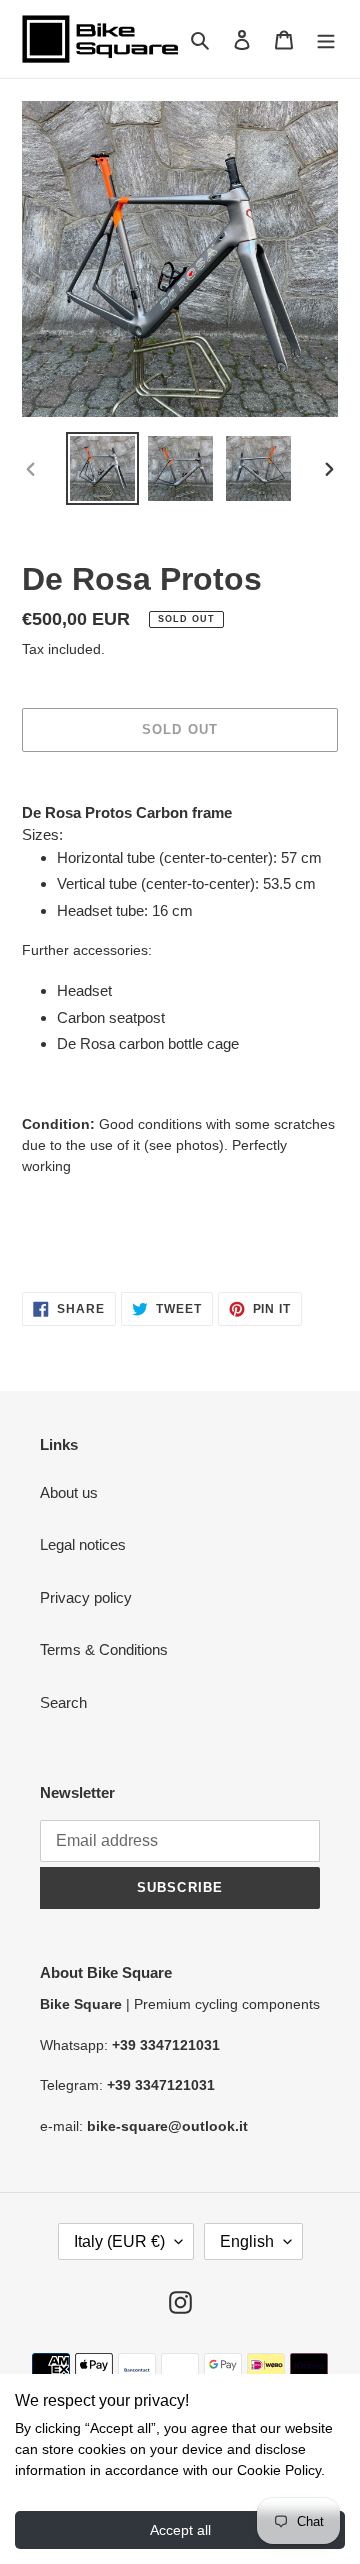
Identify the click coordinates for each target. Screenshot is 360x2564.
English (247, 2241)
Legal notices (83, 1544)
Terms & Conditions (104, 1649)
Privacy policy (86, 1597)
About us (69, 1492)
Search (63, 1702)
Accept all (180, 2530)
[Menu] (326, 39)
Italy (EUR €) (119, 2241)
